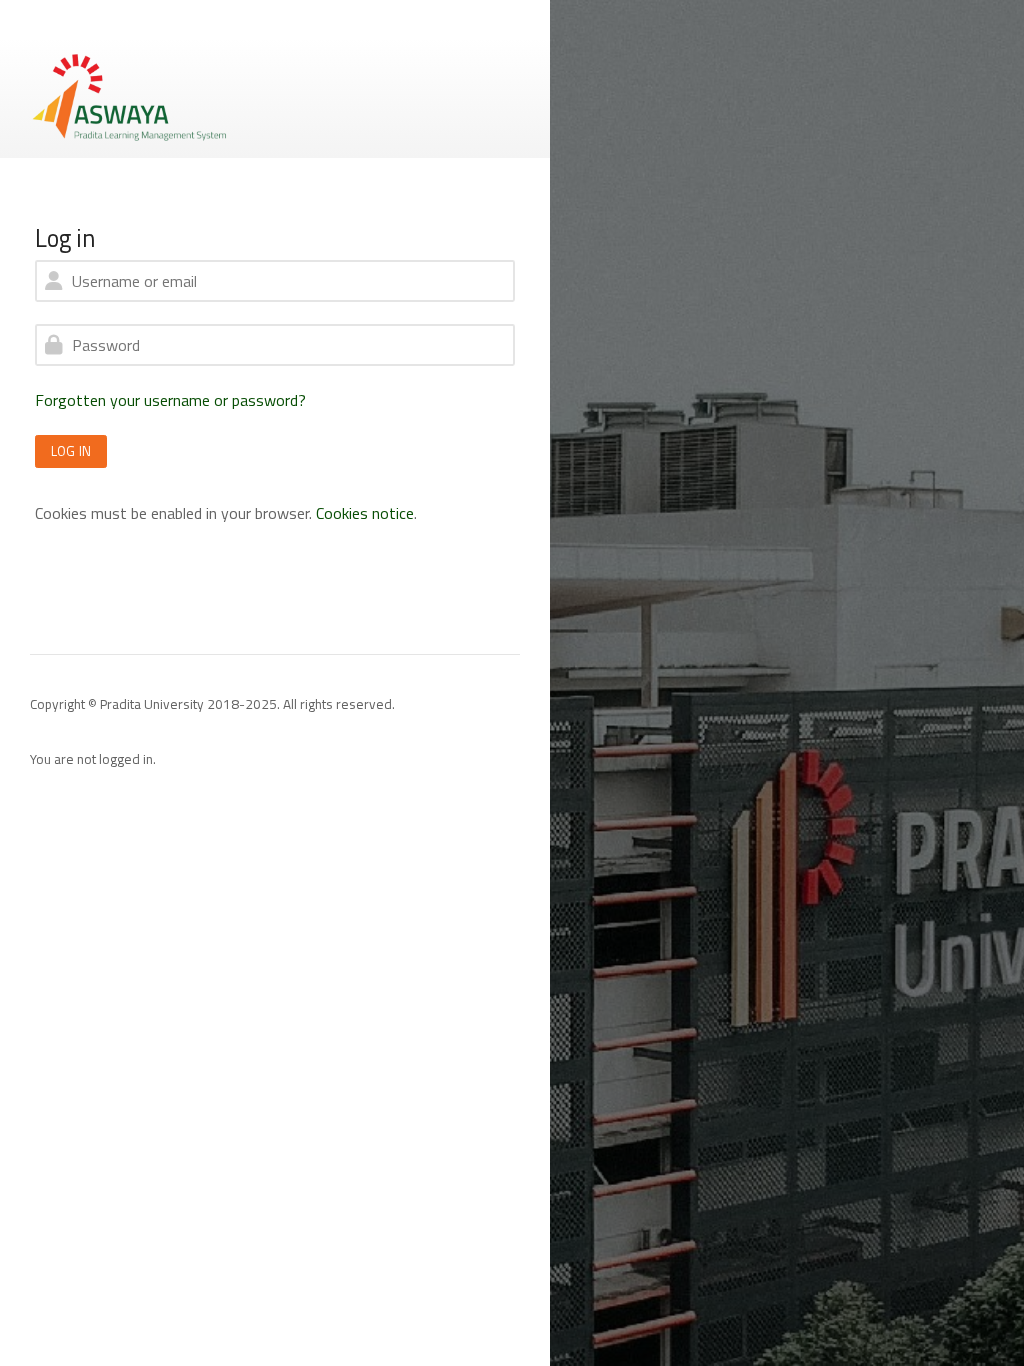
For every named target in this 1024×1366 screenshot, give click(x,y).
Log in (71, 451)
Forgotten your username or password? (170, 400)
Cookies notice (365, 513)
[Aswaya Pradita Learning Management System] (130, 96)
